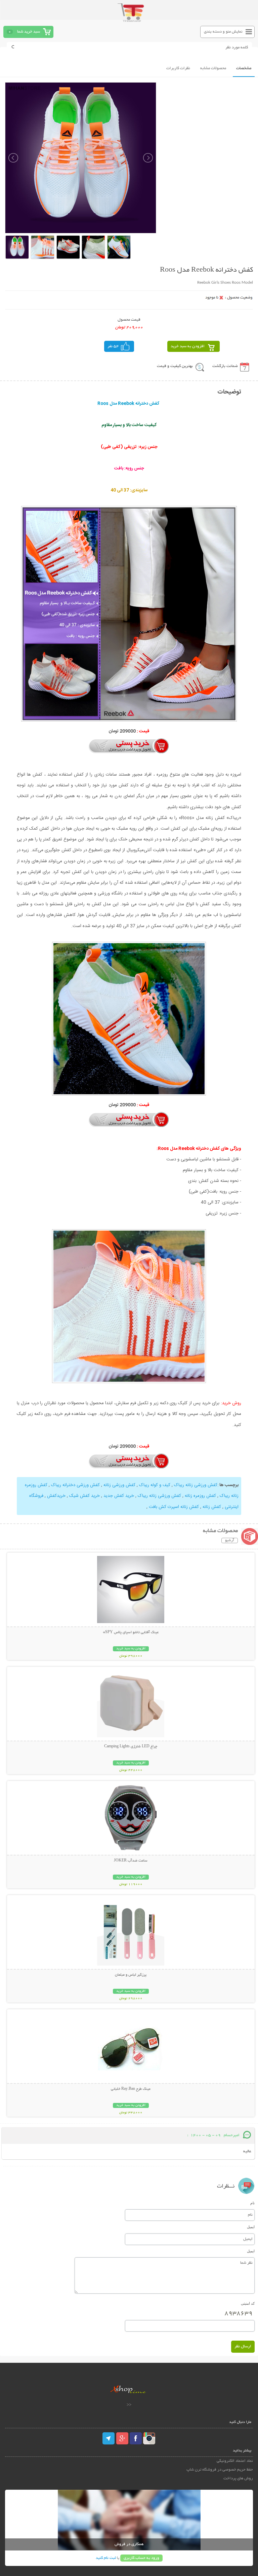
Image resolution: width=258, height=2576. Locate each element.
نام (252, 2203)
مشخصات (244, 68)
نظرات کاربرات (178, 68)
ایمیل (251, 2227)
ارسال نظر (243, 2347)
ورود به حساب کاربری (141, 2558)
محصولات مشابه (213, 68)
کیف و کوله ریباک (155, 1485)
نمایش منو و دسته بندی (223, 32)
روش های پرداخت (238, 2478)
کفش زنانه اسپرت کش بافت (174, 1507)
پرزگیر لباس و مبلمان (131, 1975)
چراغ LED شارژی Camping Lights (131, 1747)
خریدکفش (56, 1496)
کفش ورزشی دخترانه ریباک (75, 1485)
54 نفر (113, 346)
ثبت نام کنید (106, 2558)
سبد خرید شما (29, 32)
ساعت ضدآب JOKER (131, 1861)
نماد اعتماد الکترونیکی (235, 2461)
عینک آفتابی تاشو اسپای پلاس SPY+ (131, 1632)
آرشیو (230, 1540)
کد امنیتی (248, 2303)
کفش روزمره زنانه (200, 1496)
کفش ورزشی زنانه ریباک (196, 1485)
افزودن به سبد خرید (188, 346)
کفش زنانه (212, 1507)
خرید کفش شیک (84, 1496)
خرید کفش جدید (119, 1496)
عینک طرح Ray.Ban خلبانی (131, 2089)
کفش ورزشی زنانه (119, 1485)
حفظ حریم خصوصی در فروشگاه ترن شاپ (220, 2470)
